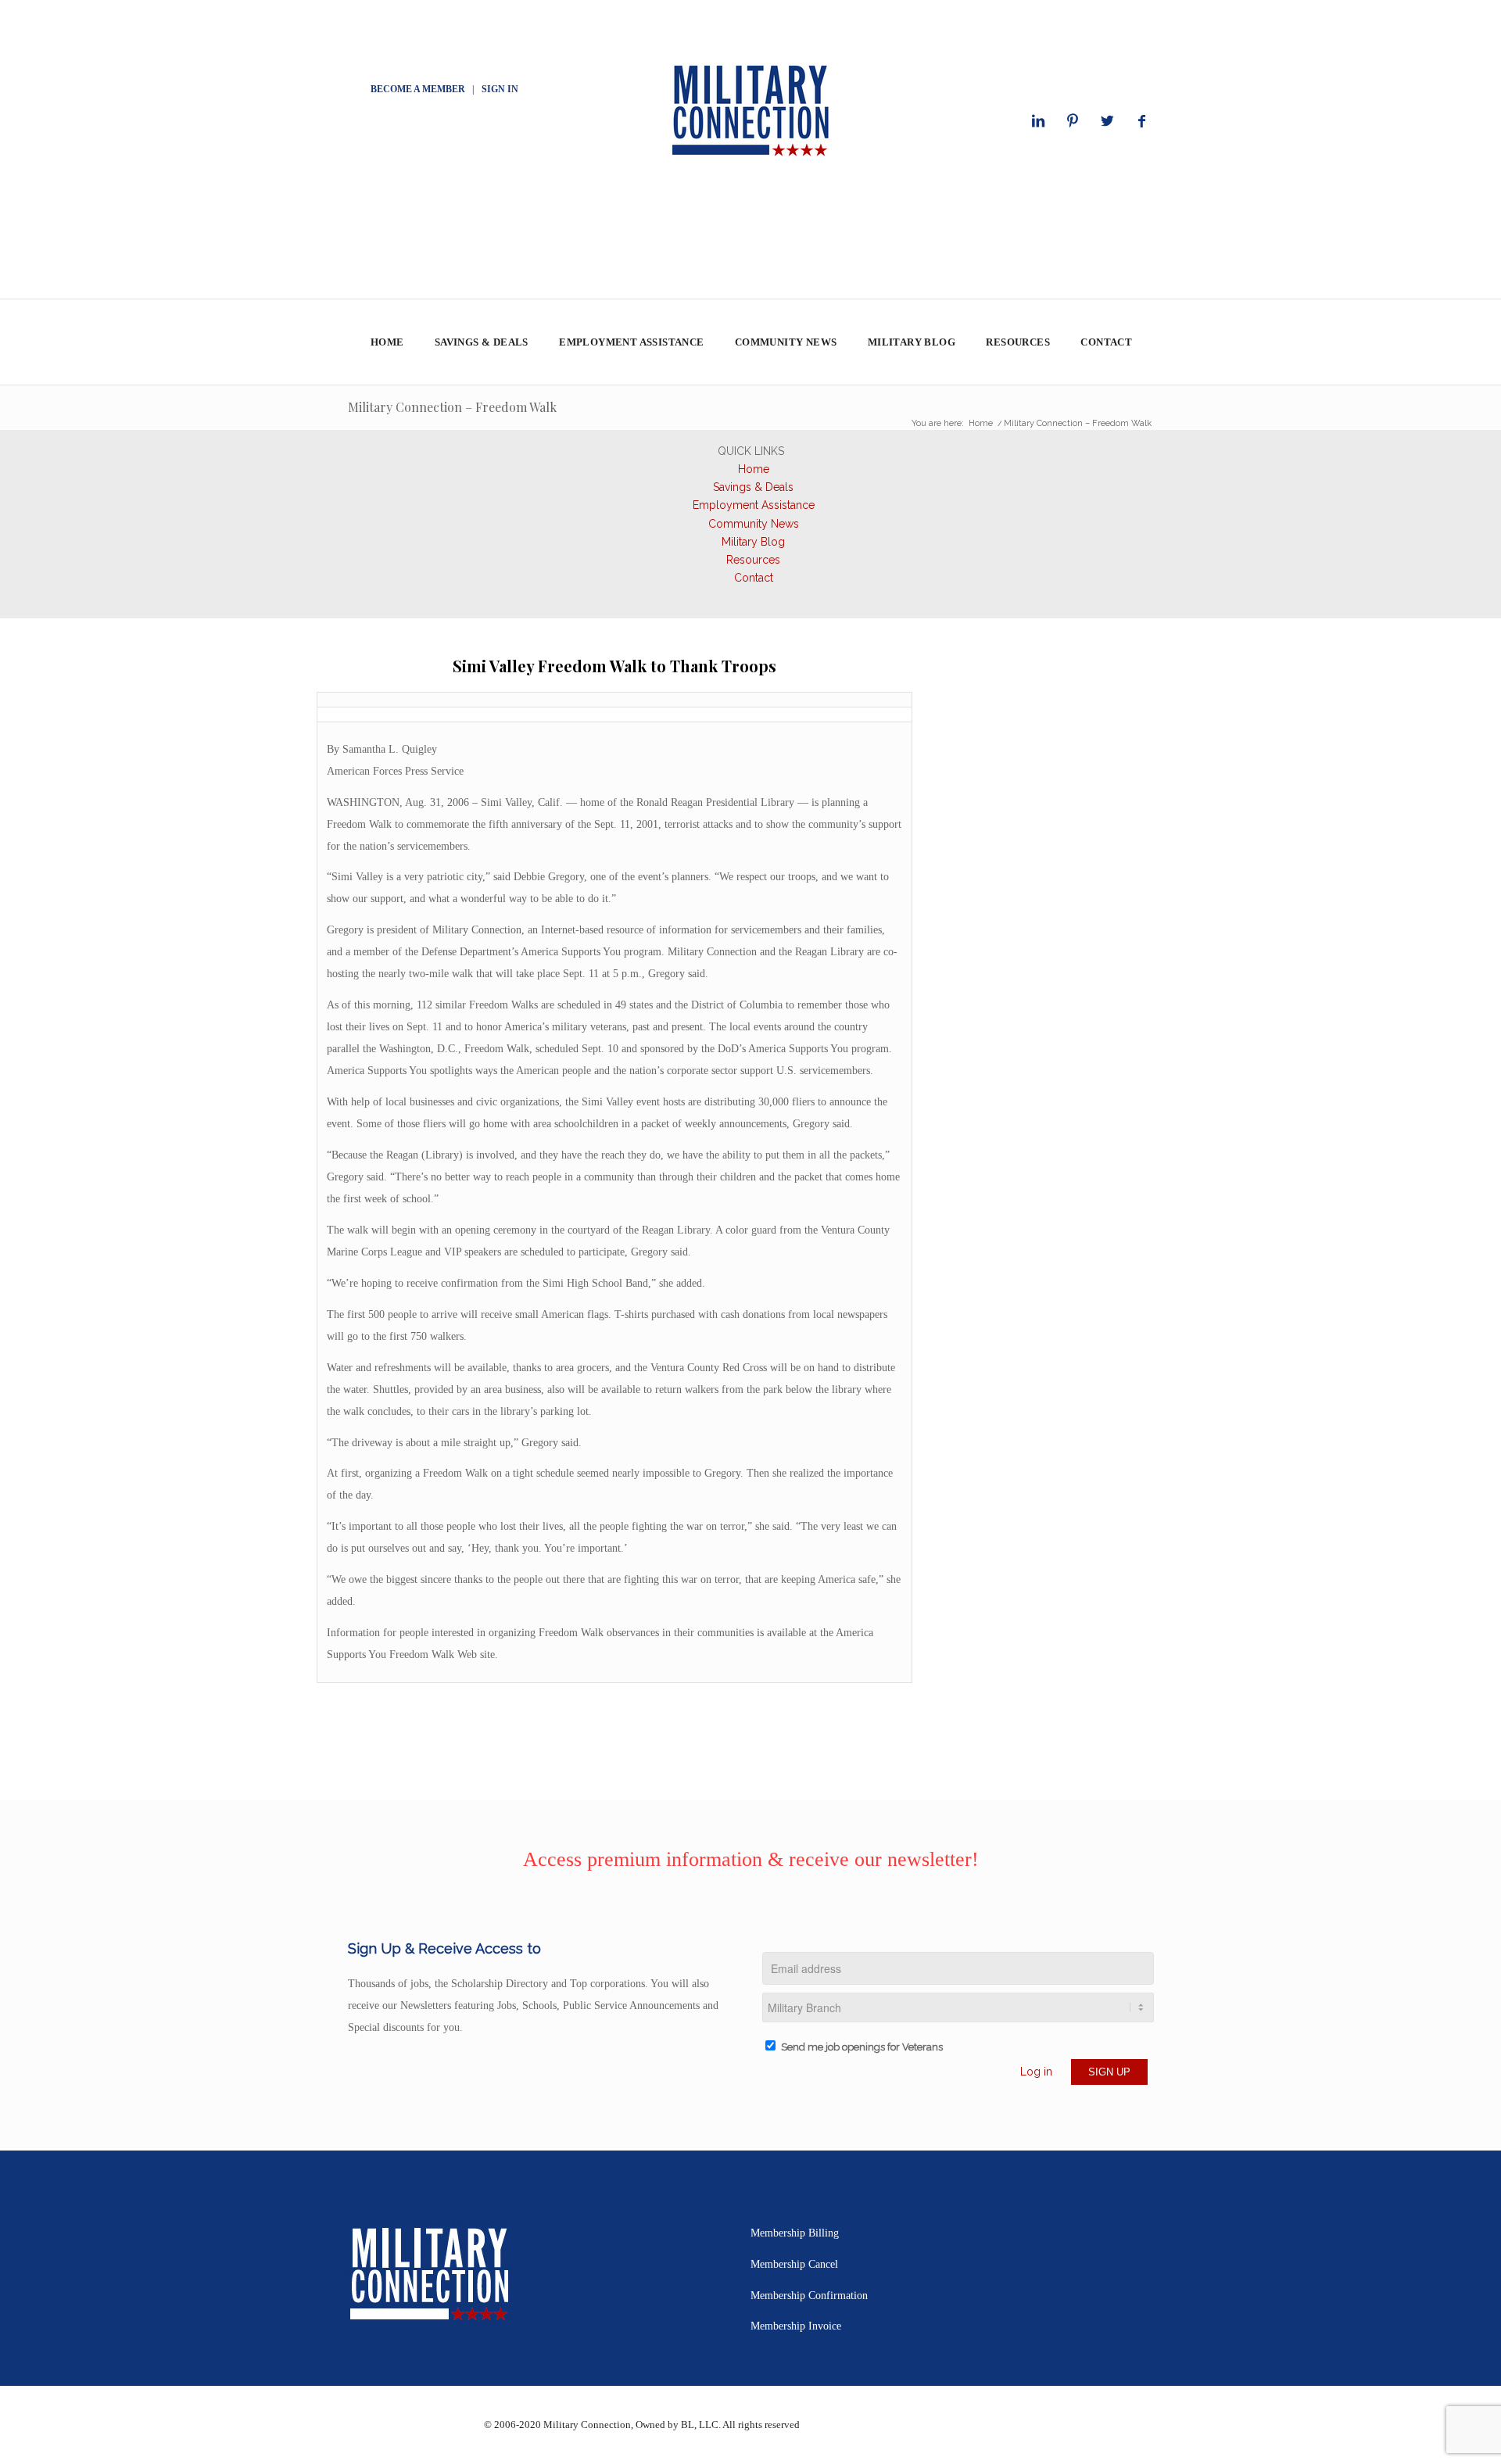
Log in (1036, 2072)
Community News (754, 524)
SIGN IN (500, 89)
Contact (754, 578)
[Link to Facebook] (1141, 121)
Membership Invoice (796, 2326)
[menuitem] (387, 342)
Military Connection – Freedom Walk (452, 407)
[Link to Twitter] (1107, 121)
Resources (753, 560)
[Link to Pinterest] (1073, 121)
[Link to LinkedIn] (1038, 121)
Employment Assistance (754, 505)
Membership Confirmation (809, 2296)
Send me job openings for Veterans (862, 2047)
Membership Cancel (794, 2264)
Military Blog (753, 542)
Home (754, 469)
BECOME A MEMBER (418, 89)
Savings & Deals (753, 487)
